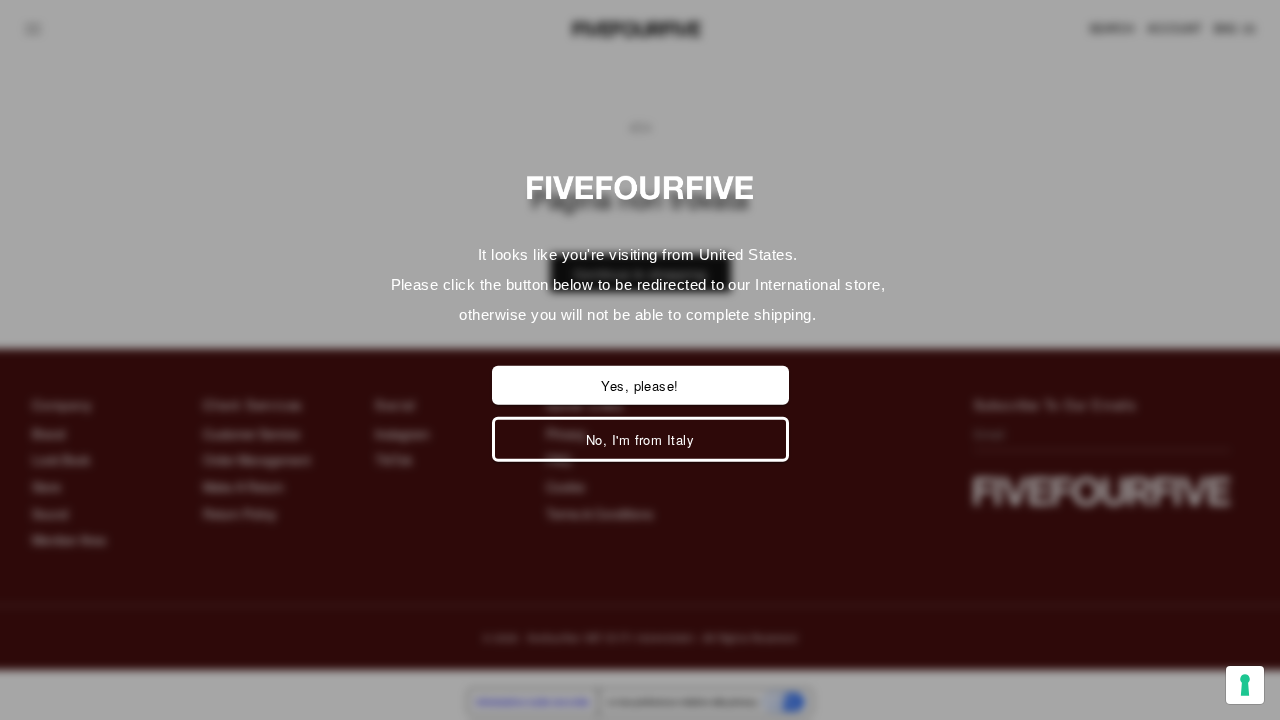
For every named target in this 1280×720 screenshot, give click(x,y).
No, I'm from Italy (640, 439)
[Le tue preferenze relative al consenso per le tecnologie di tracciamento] (1245, 685)
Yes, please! (640, 385)
